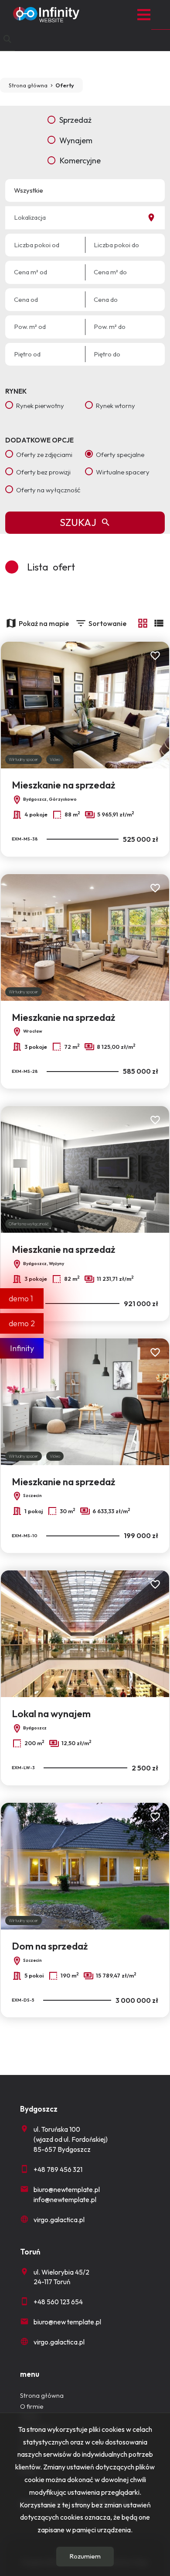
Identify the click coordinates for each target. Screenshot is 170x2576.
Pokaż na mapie (44, 623)
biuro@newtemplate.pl (67, 2190)
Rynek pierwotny (40, 406)
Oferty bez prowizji (43, 472)
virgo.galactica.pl (59, 2220)
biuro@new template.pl (67, 2322)
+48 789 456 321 (58, 2170)
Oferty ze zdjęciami (44, 455)
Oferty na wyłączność (48, 490)
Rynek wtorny (116, 406)
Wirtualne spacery (123, 472)
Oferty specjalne (120, 455)
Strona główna (42, 2396)
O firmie (32, 2407)
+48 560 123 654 (58, 2302)
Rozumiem (85, 2556)
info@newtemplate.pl (65, 2200)
